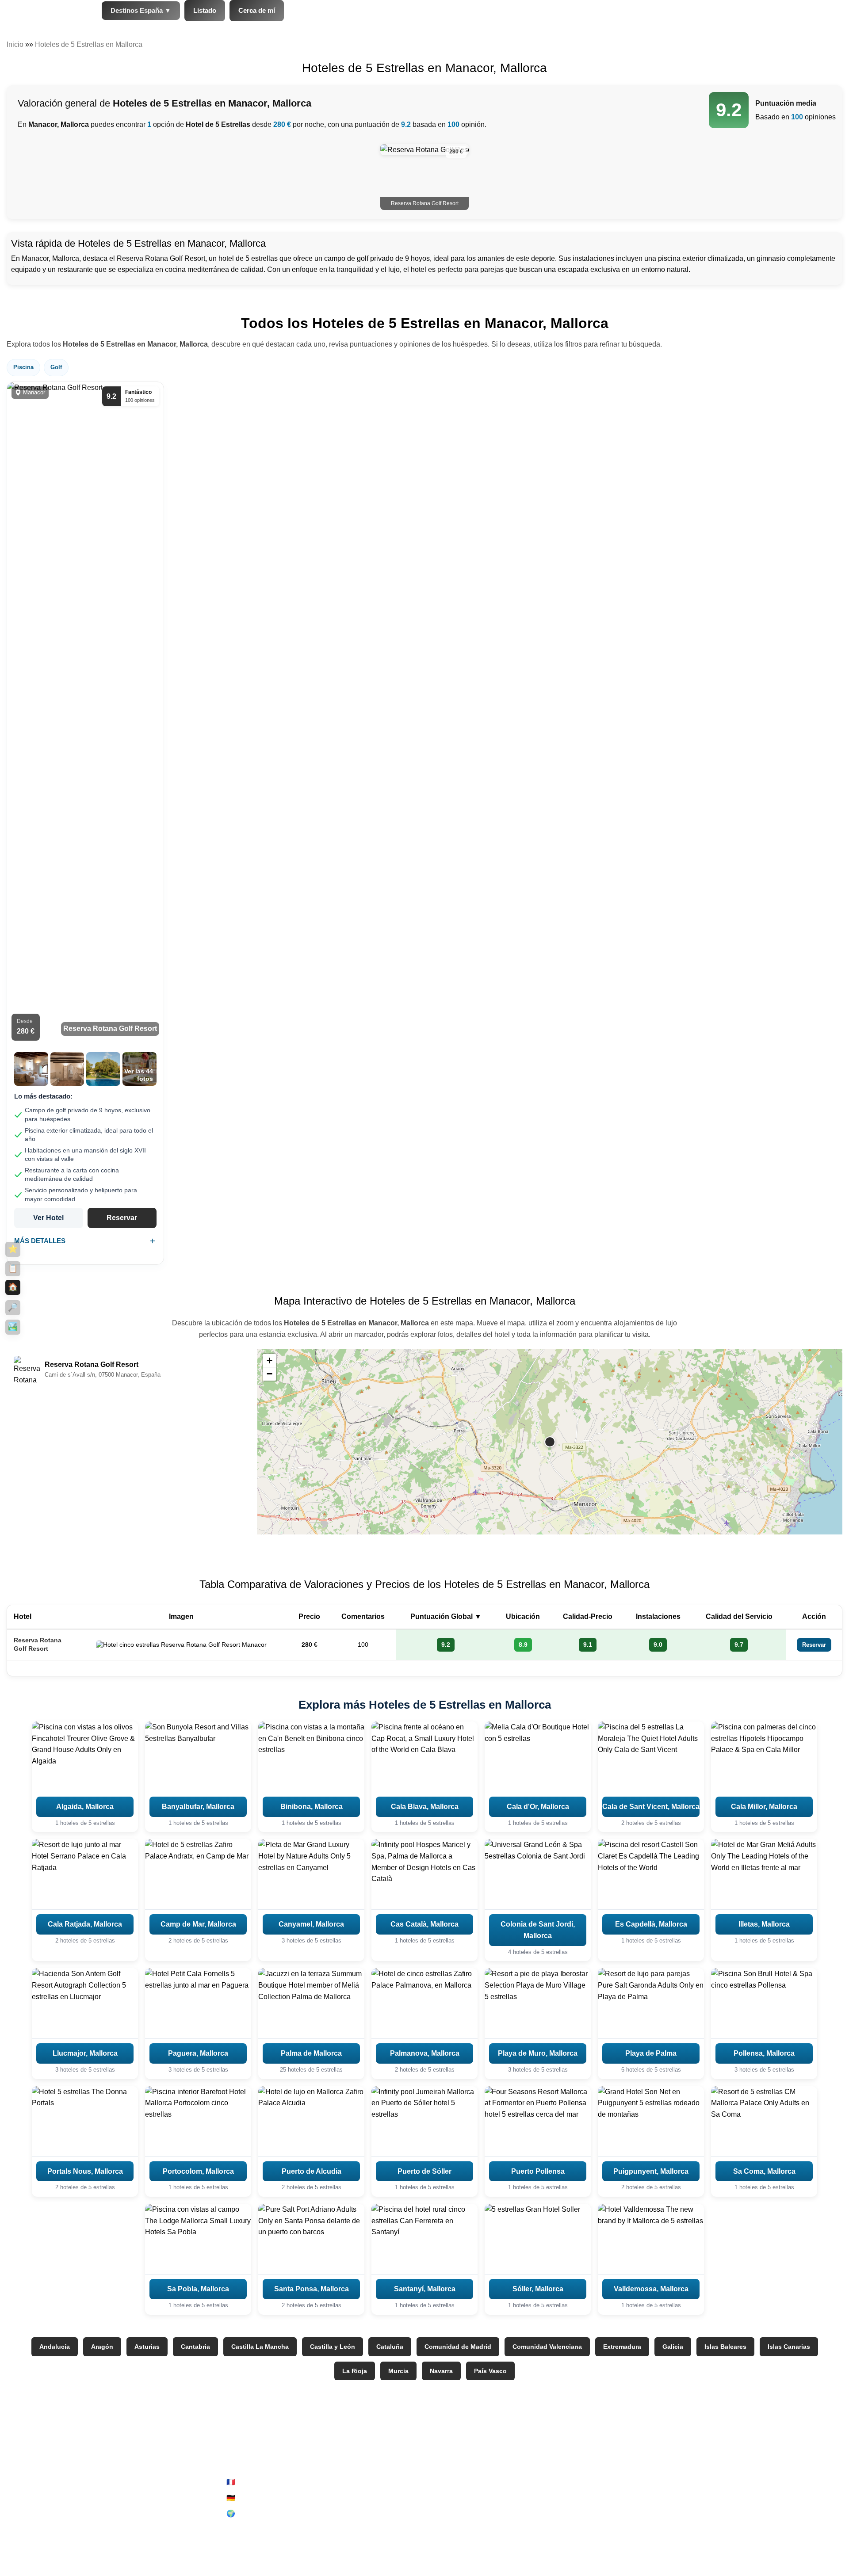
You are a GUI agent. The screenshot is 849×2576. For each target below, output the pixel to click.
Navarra (441, 2371)
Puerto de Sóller (424, 2171)
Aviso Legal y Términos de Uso (488, 2482)
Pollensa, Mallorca (764, 2053)
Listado (205, 10)
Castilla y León (333, 2347)
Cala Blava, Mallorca (425, 1807)
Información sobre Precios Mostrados (709, 2525)
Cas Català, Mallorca (424, 1924)
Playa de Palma (651, 2053)
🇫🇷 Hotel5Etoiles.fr (256, 2482)
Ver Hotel (48, 1218)
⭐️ (13, 1249)
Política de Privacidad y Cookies (490, 2498)
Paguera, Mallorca (198, 2053)
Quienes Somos (676, 2482)
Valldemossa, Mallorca (651, 2289)
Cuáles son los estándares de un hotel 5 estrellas (728, 2541)
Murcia (398, 2371)
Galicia (673, 2347)
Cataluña (390, 2347)
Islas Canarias (789, 2347)
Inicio (15, 44)
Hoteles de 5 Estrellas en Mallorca (89, 44)
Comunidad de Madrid (458, 2347)
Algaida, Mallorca (85, 1807)
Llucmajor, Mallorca (85, 2053)
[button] (550, 1442)
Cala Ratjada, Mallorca (85, 1924)
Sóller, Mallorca (538, 2289)
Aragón (102, 2347)
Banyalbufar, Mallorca (198, 1807)
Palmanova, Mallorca (425, 2053)
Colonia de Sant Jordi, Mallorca (538, 1930)
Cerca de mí (257, 10)
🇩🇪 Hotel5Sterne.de (257, 2498)
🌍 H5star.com (249, 2513)
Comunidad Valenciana (547, 2347)
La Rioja (355, 2371)
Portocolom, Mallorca (198, 2171)
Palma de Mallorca (311, 2053)
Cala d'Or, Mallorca (538, 1807)
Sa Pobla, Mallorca (198, 2289)
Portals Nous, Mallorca (85, 2171)
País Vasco (490, 2371)
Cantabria (195, 2347)
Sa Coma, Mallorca (764, 2171)
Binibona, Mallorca (312, 1807)
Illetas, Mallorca (764, 1924)
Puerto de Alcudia (312, 2171)
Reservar (122, 1218)
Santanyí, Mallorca (425, 2289)
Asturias (147, 2347)
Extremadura (622, 2347)
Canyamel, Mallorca (311, 1924)
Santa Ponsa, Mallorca (312, 2289)
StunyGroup (138, 2482)
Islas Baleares (725, 2347)
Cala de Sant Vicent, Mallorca (651, 1807)
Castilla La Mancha (260, 2347)
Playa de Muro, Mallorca (538, 2053)
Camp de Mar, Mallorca (198, 1924)
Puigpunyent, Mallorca (651, 2171)
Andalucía (55, 2347)
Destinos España (141, 10)
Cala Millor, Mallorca (764, 1807)
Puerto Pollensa (538, 2171)
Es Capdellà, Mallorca (651, 1924)
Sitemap (452, 2513)
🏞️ (13, 1327)
